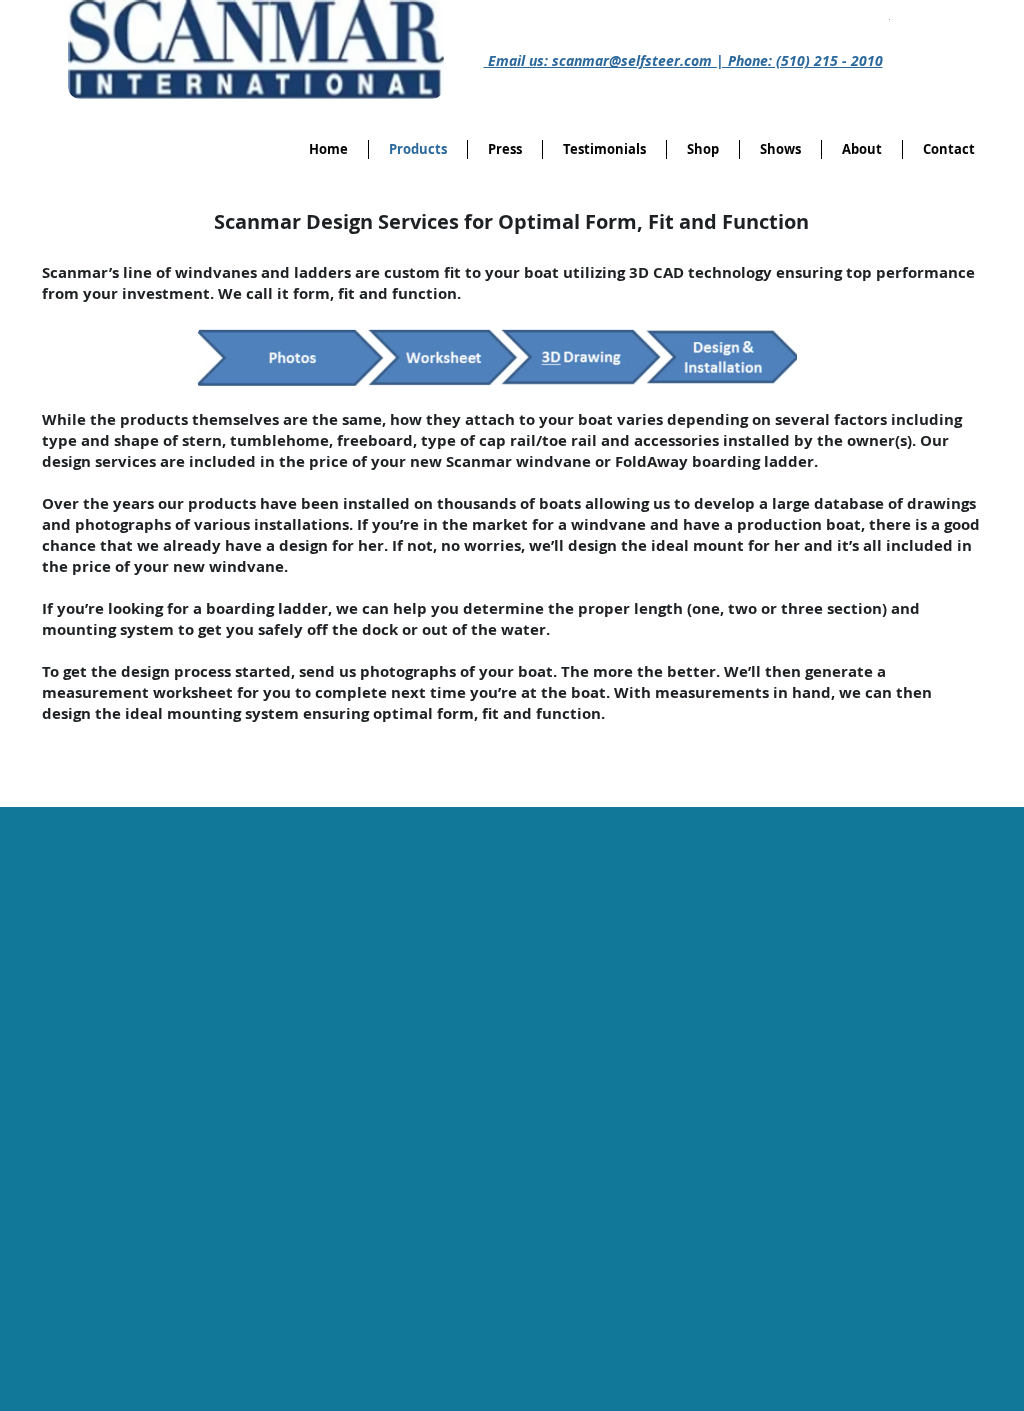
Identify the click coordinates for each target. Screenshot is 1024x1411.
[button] (703, 149)
